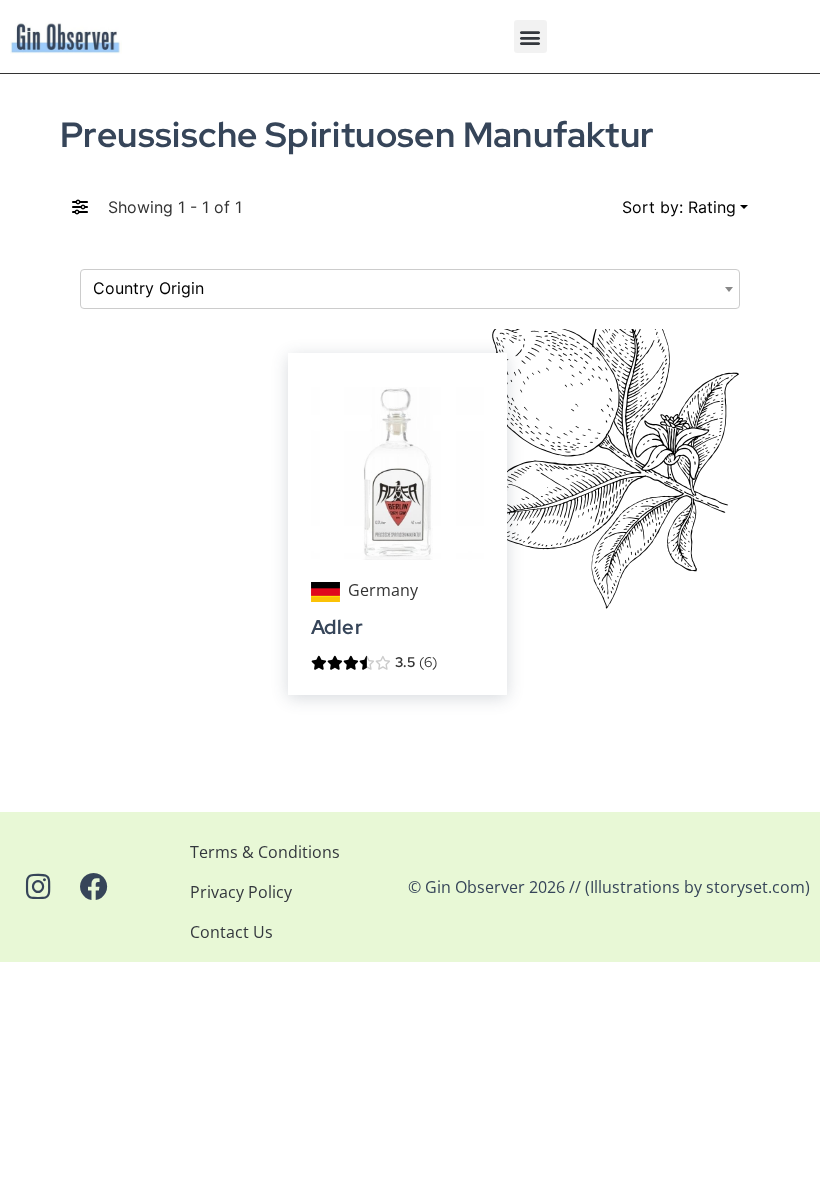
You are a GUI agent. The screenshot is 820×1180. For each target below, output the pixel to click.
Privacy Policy (241, 892)
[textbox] (410, 289)
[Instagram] (38, 887)
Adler (337, 627)
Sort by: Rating (679, 207)
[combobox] (410, 289)
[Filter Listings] (80, 207)
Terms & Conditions (265, 852)
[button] (530, 36)
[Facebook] (94, 887)
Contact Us (231, 932)
